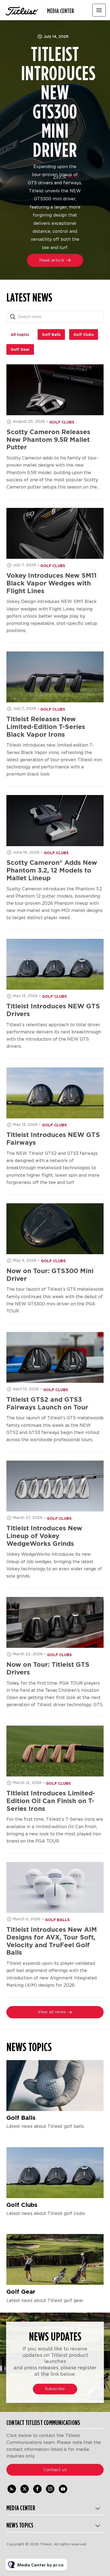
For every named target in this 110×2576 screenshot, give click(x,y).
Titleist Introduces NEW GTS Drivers (53, 1010)
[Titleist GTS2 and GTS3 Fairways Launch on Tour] (55, 1357)
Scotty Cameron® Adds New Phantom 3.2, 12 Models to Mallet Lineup (52, 870)
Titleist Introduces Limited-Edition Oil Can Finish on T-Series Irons (51, 1801)
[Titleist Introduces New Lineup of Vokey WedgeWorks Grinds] (55, 1486)
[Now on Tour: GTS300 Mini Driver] (55, 1229)
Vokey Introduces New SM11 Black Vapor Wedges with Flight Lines (52, 583)
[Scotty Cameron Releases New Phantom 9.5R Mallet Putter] (55, 390)
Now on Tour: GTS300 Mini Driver (50, 1275)
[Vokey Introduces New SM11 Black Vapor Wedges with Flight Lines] (55, 533)
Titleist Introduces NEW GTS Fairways (53, 1139)
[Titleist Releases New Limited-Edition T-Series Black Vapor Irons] (55, 677)
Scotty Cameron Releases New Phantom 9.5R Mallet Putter (48, 440)
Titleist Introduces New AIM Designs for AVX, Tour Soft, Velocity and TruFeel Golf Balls (52, 1941)
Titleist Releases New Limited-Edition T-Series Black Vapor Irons (46, 727)
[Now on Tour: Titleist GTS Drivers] (55, 1622)
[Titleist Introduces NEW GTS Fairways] (55, 1093)
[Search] (13, 317)
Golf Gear (21, 2292)
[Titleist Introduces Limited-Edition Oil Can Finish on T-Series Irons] (55, 1751)
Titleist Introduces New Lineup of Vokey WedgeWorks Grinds (44, 1536)
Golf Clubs (62, 422)
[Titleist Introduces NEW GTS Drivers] (55, 964)
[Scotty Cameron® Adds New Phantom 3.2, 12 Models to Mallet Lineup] (55, 820)
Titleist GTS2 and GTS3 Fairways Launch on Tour (47, 1403)
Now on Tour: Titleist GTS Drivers (48, 1668)
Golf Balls (57, 1920)
